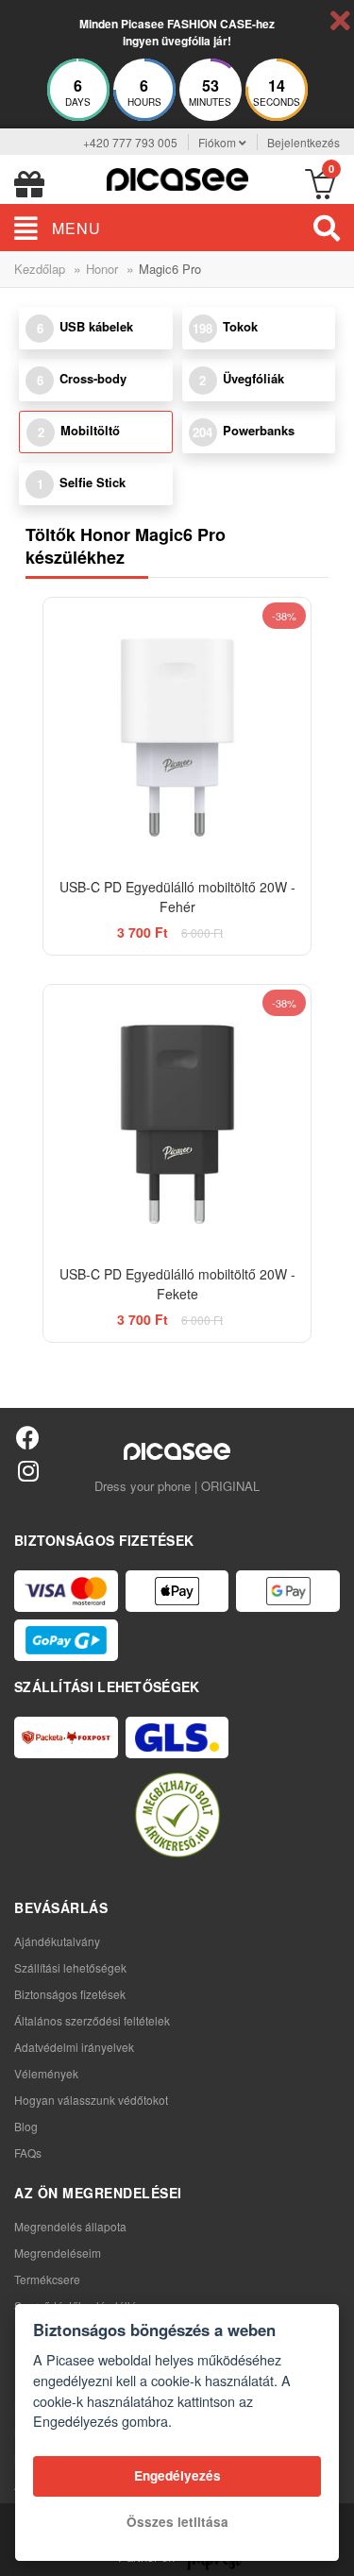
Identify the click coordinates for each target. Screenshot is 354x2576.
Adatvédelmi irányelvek (74, 2047)
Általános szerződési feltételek (92, 2020)
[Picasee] (177, 177)
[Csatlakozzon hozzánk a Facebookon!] (28, 1437)
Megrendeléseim (58, 2253)
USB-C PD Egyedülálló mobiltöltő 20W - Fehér (177, 897)
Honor (102, 269)
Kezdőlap (40, 269)
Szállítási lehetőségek (70, 1967)
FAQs (28, 2152)
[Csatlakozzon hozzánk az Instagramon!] (28, 1470)
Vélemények (46, 2073)
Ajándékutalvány (57, 1941)
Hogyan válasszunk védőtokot (91, 2100)
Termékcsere (47, 2279)
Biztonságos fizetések (70, 1994)
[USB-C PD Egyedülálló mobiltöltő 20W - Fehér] (177, 732)
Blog (26, 2126)
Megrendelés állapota (70, 2226)
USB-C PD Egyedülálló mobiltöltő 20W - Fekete (177, 1284)
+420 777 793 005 (130, 142)
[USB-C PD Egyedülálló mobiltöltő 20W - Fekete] (177, 1119)
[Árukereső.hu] (177, 1815)
